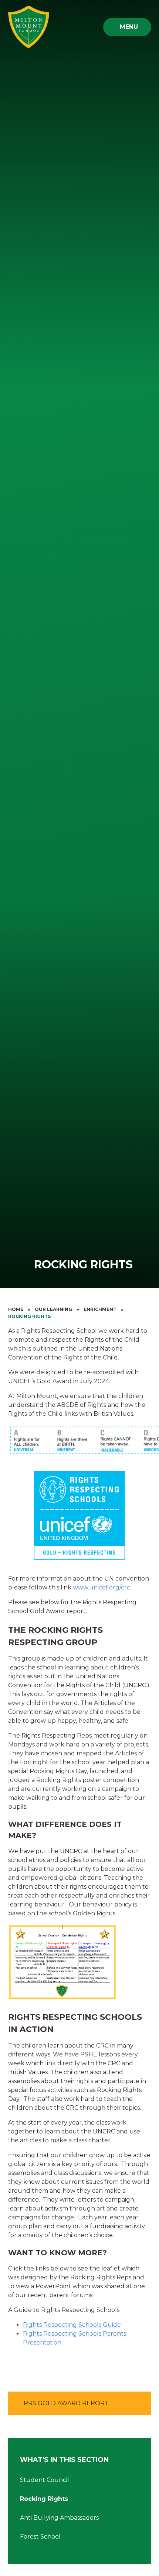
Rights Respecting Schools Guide (72, 2325)
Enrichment (100, 1309)
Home (16, 1309)
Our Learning (53, 1309)
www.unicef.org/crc (102, 1587)
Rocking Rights (29, 1316)
